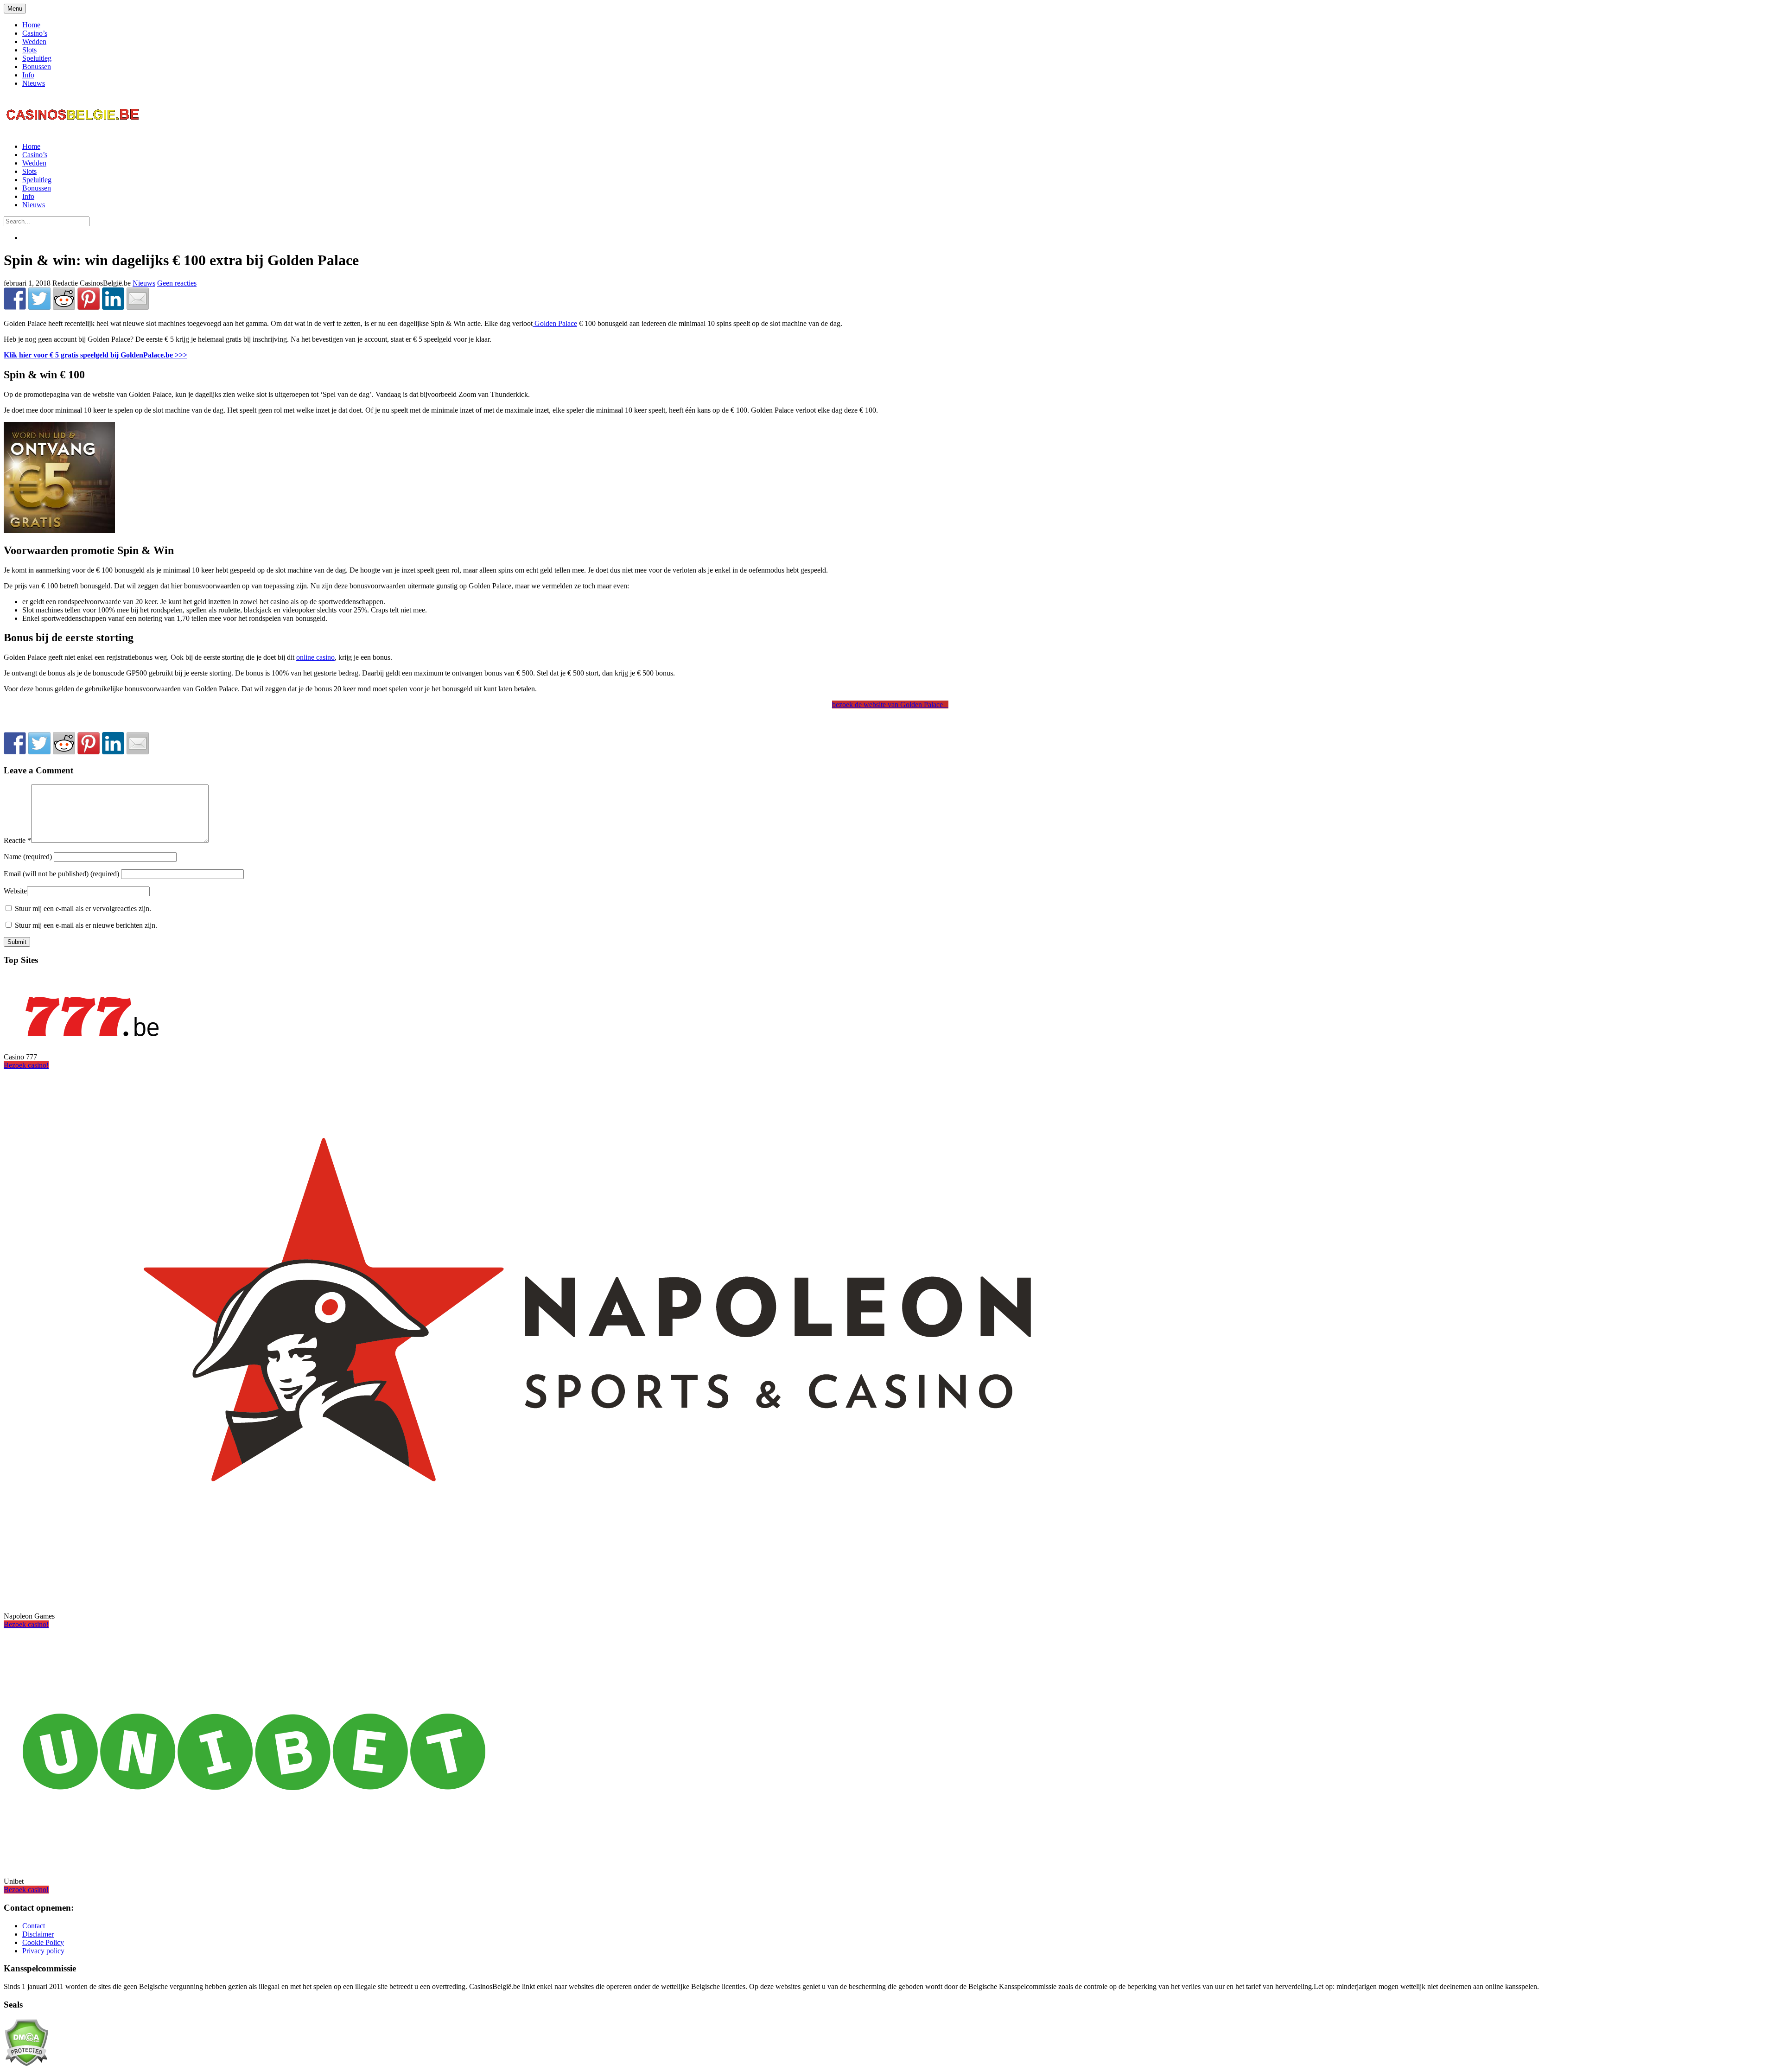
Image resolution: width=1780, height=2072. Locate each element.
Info (28, 75)
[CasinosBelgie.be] (73, 131)
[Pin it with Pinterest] (89, 299)
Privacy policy (43, 1951)
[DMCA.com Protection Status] (26, 2064)
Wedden (34, 41)
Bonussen (37, 67)
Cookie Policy (43, 1942)
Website (15, 891)
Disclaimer (38, 1934)
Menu (15, 9)
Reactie (17, 840)
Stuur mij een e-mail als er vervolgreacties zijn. (83, 908)
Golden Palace (555, 323)
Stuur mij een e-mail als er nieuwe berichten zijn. (86, 925)
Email (61, 874)
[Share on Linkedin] (113, 299)
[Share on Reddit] (64, 299)
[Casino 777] (92, 1041)
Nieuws (34, 83)
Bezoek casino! (26, 1065)
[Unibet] (254, 1865)
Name (29, 857)
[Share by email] (138, 299)
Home (31, 25)
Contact (34, 1926)
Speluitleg (37, 58)
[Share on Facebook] (15, 299)
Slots (29, 50)
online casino (315, 657)
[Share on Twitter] (39, 299)
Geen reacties (177, 283)
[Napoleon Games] (587, 1600)
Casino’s (35, 33)
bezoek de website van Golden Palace (889, 704)
